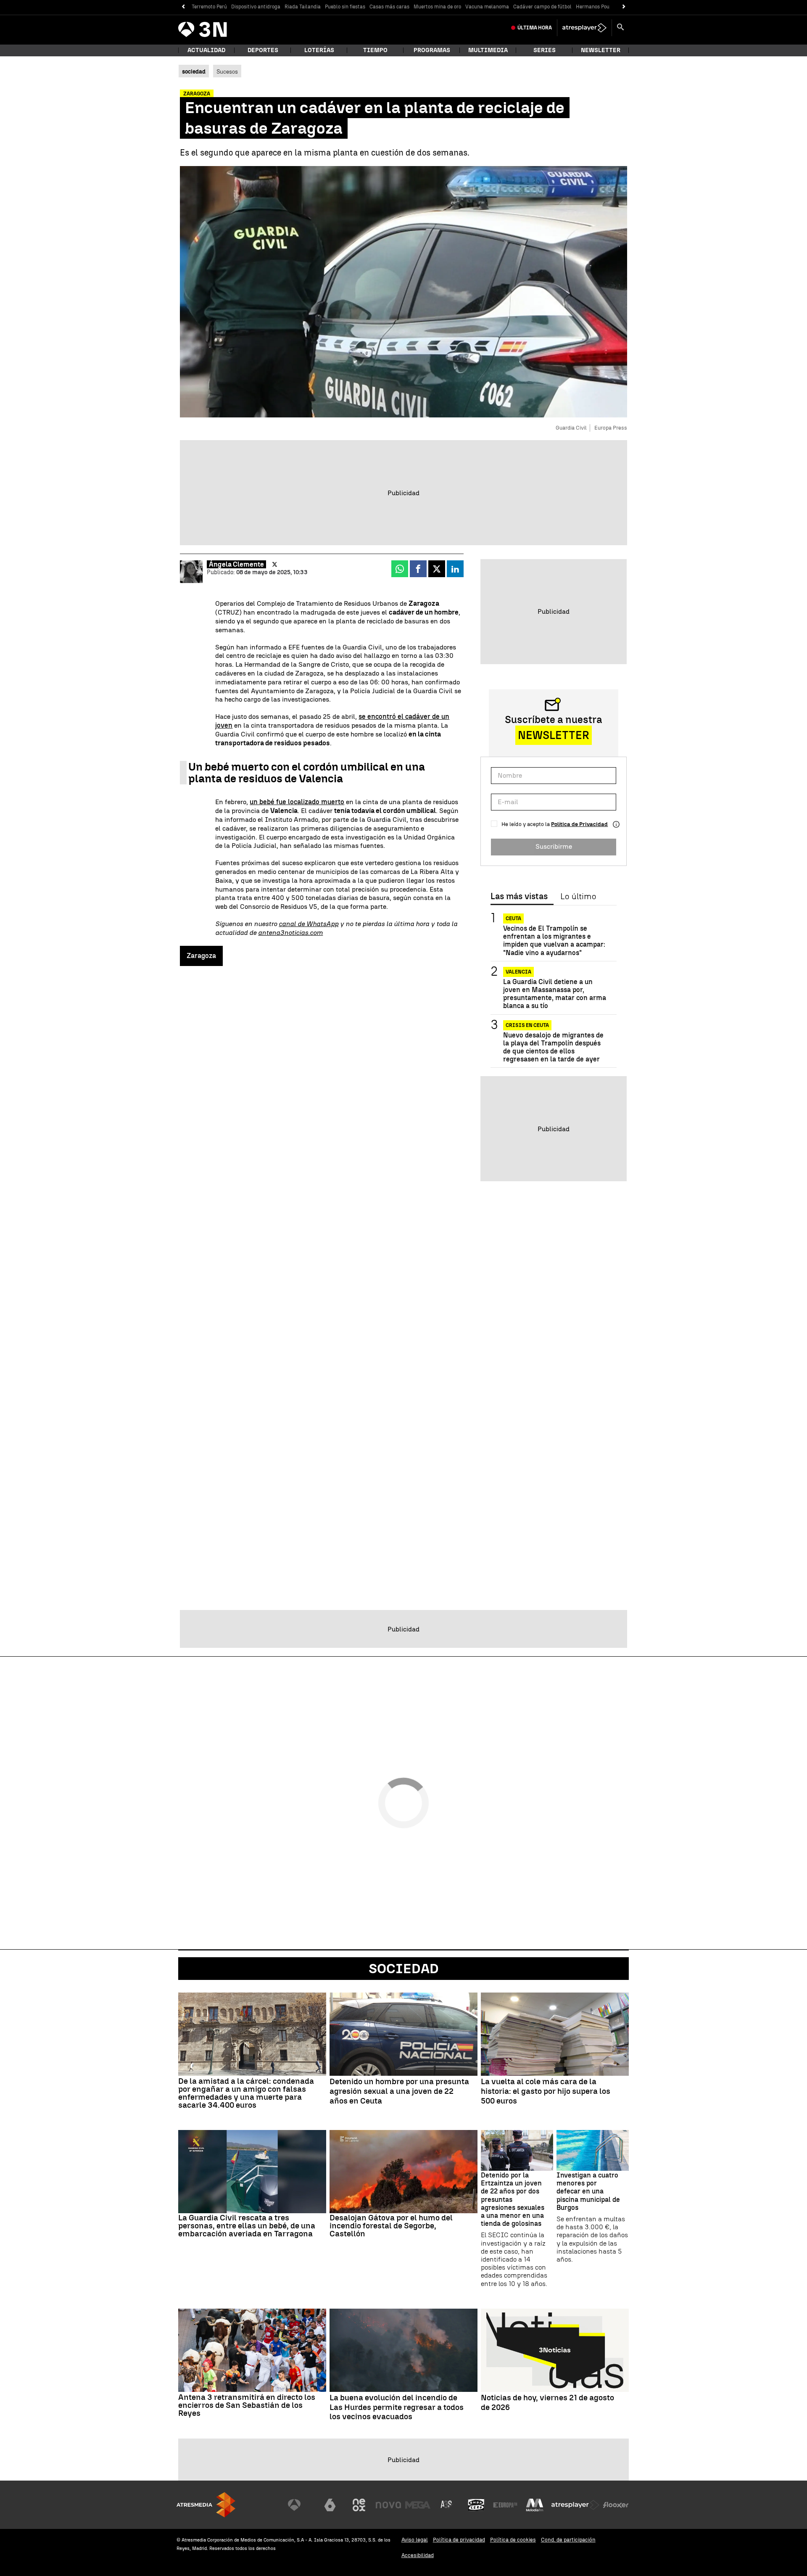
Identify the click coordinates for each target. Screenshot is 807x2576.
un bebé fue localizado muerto (297, 802)
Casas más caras (389, 7)
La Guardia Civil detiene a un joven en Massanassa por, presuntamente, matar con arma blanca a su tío (555, 994)
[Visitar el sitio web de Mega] (418, 2505)
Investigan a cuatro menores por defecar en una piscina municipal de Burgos (588, 2191)
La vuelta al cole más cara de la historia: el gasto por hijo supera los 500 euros (546, 2091)
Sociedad (404, 1969)
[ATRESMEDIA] (206, 2505)
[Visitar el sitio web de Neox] (359, 2505)
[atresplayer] (584, 28)
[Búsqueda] (620, 28)
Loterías (319, 50)
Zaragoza (201, 956)
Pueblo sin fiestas (345, 7)
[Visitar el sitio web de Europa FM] (505, 2505)
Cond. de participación (568, 2540)
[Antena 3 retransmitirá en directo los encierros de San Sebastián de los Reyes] (252, 2350)
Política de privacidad (459, 2540)
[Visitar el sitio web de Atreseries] (447, 2505)
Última (535, 28)
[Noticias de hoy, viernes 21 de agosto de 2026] (555, 2350)
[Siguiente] (624, 7)
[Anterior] (183, 7)
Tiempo (375, 50)
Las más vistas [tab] (519, 897)
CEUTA (513, 918)
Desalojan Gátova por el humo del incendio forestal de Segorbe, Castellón (391, 2226)
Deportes (263, 50)
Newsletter (601, 50)
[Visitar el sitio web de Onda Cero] (476, 2505)
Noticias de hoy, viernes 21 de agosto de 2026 (547, 2403)
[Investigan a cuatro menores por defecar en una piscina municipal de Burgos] (593, 2150)
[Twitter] (275, 565)
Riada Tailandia (303, 7)
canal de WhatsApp (309, 924)
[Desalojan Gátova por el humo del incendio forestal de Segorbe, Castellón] (403, 2172)
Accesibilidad (418, 2555)
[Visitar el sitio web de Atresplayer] (575, 2505)
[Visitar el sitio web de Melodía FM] (535, 2505)
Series (545, 50)
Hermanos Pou (593, 7)
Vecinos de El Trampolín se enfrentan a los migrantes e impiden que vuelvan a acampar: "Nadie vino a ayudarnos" (554, 941)
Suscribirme (554, 846)
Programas (432, 50)
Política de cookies (513, 2540)
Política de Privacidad (579, 824)
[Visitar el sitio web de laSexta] (330, 2505)
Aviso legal (415, 2540)
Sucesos (227, 71)
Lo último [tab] (578, 897)
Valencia (518, 972)
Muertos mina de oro (437, 7)
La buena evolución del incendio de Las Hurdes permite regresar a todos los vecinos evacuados (397, 2407)
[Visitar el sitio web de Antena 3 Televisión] (301, 2505)
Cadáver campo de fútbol (542, 7)
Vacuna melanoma (487, 7)
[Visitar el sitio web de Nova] (388, 2505)
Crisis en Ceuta (527, 1025)
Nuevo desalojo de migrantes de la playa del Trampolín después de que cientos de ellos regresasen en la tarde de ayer (553, 1047)
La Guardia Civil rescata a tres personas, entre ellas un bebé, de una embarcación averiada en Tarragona (247, 2226)
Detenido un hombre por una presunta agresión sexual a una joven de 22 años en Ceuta (399, 2091)
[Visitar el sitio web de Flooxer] (616, 2505)
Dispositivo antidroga (256, 7)
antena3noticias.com (290, 933)
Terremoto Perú (209, 7)
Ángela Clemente (236, 564)
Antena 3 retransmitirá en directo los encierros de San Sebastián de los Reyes (247, 2405)
